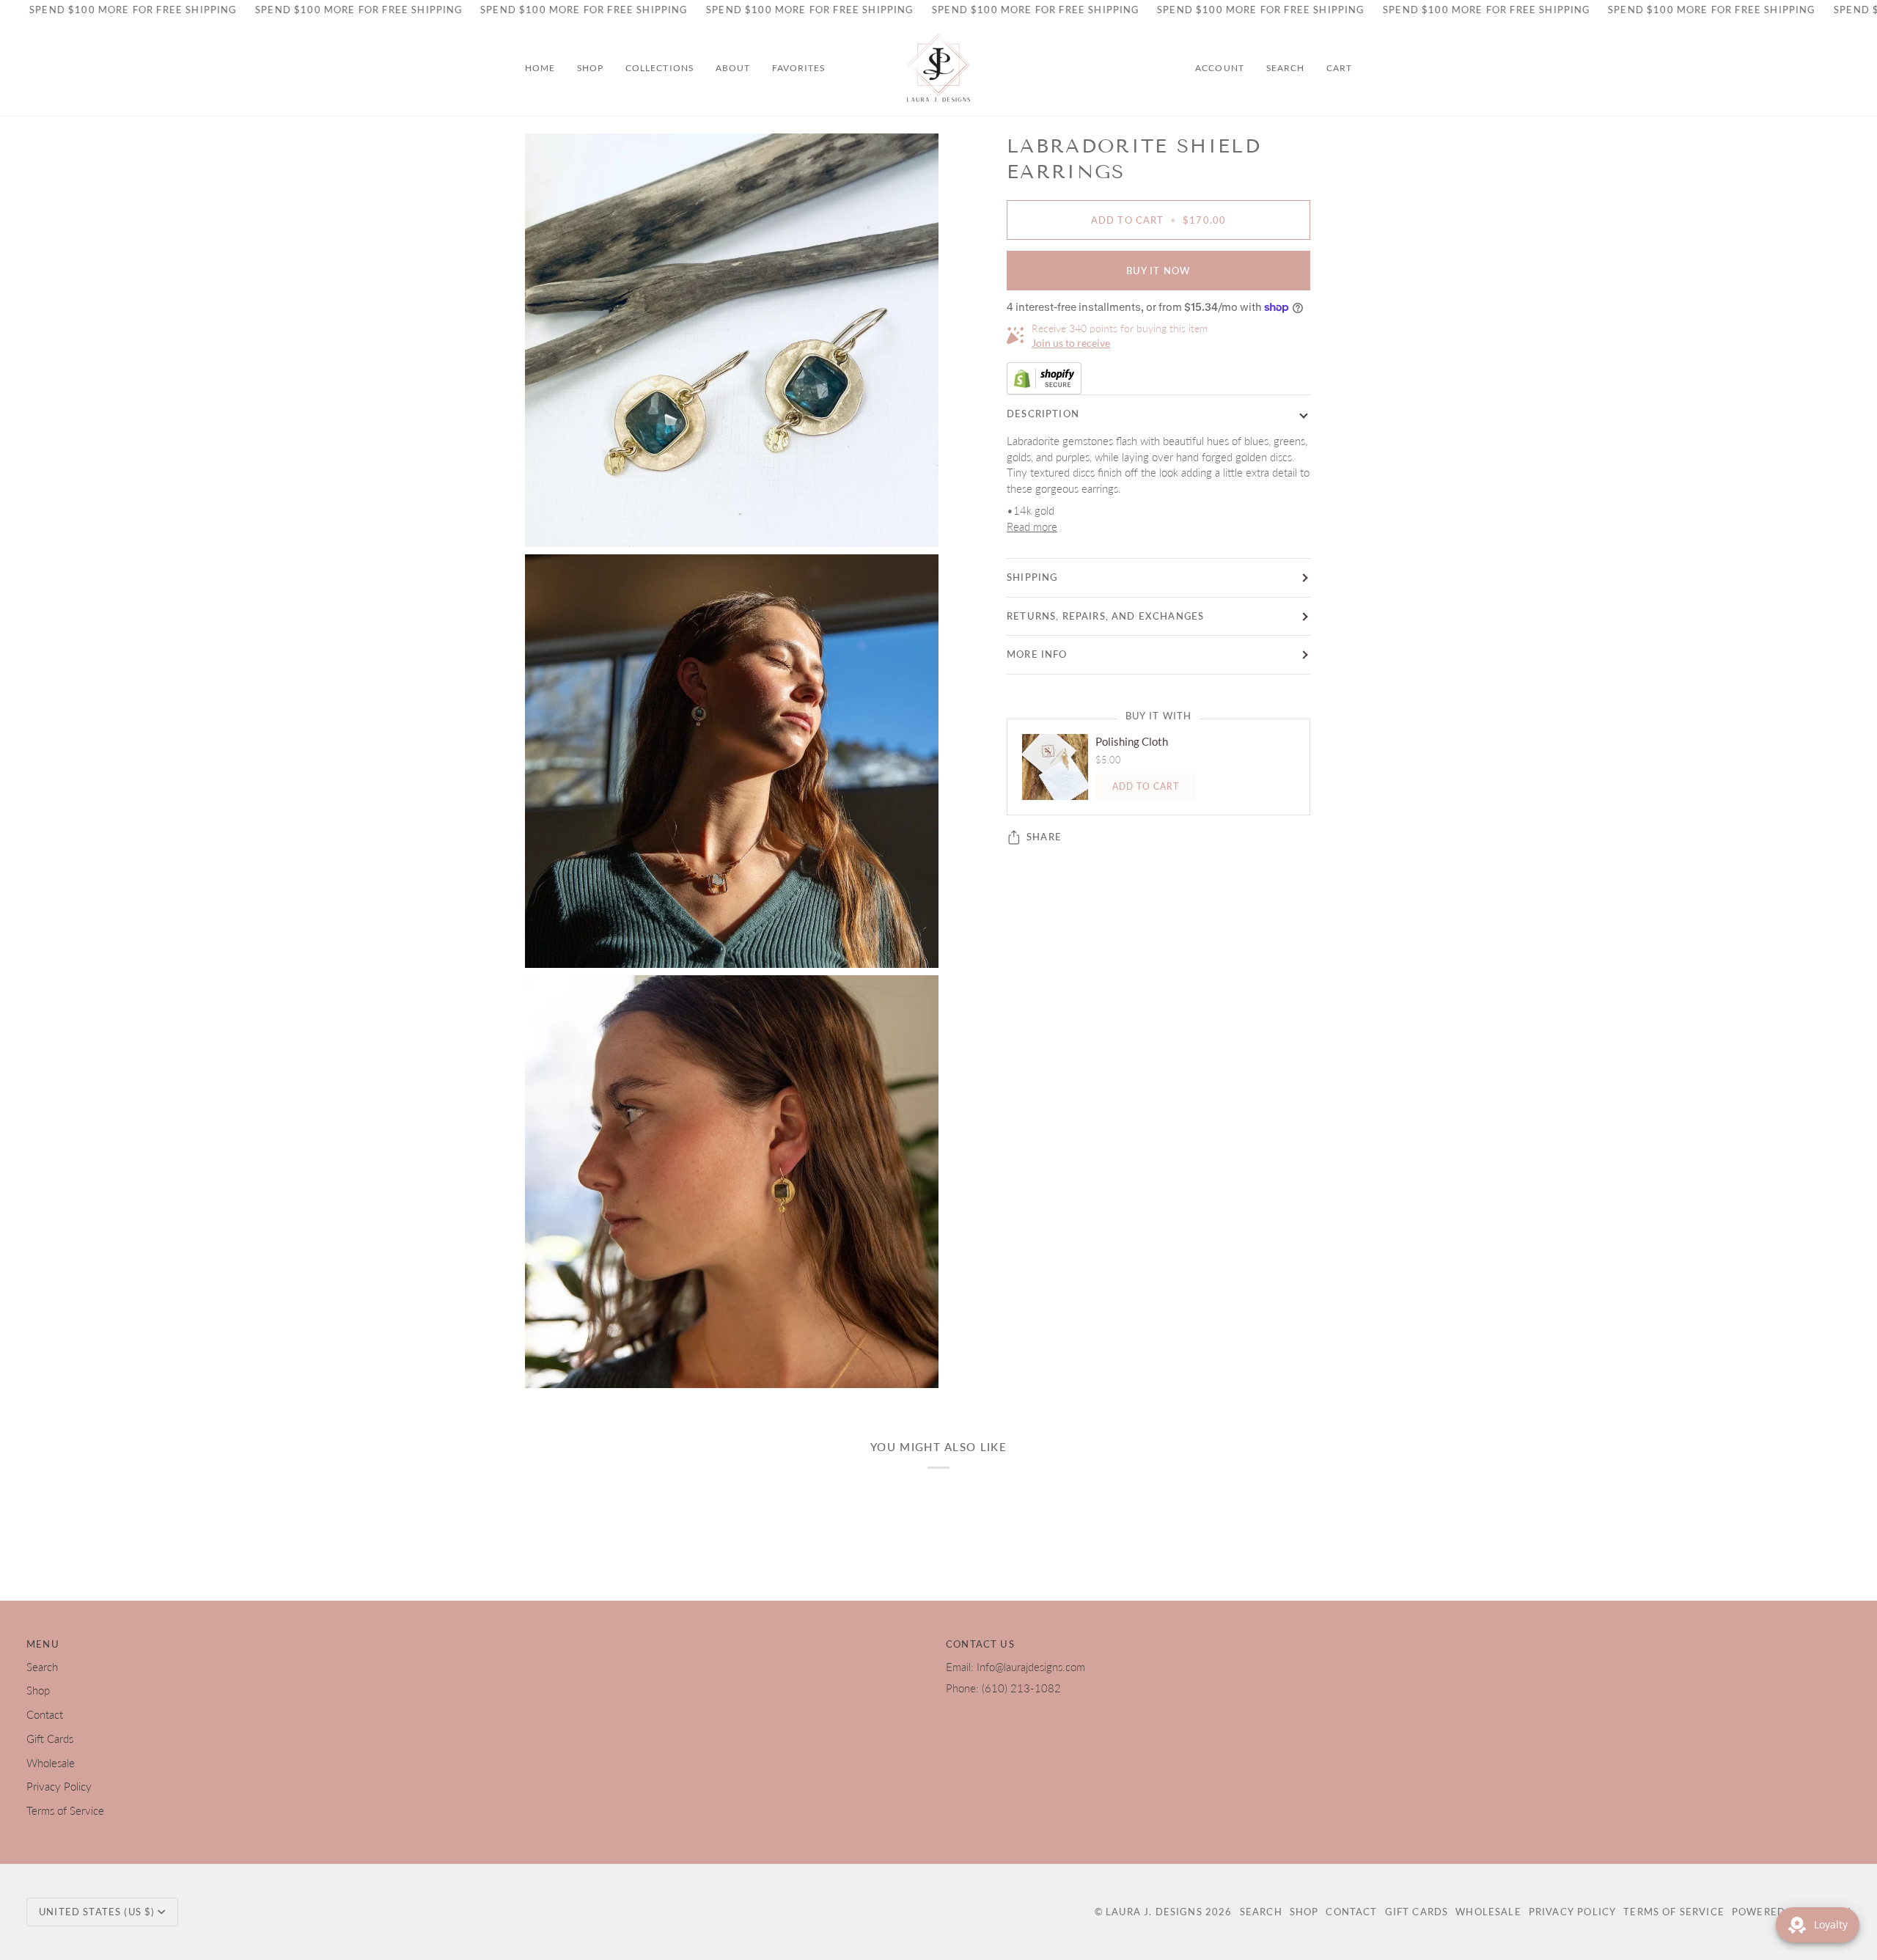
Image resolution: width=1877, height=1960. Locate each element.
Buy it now (1159, 271)
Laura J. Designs (1154, 1912)
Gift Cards (50, 1739)
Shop (38, 1691)
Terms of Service (65, 1811)
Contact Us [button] (980, 1644)
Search (42, 1667)
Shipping (1032, 577)
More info (1037, 654)
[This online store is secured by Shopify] (1158, 378)
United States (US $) (97, 1912)
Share (1044, 837)
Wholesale (51, 1763)
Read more (1032, 527)
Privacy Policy (59, 1787)
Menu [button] (43, 1644)
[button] (590, 68)
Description (1043, 414)
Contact (45, 1715)
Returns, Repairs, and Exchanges (1105, 616)
